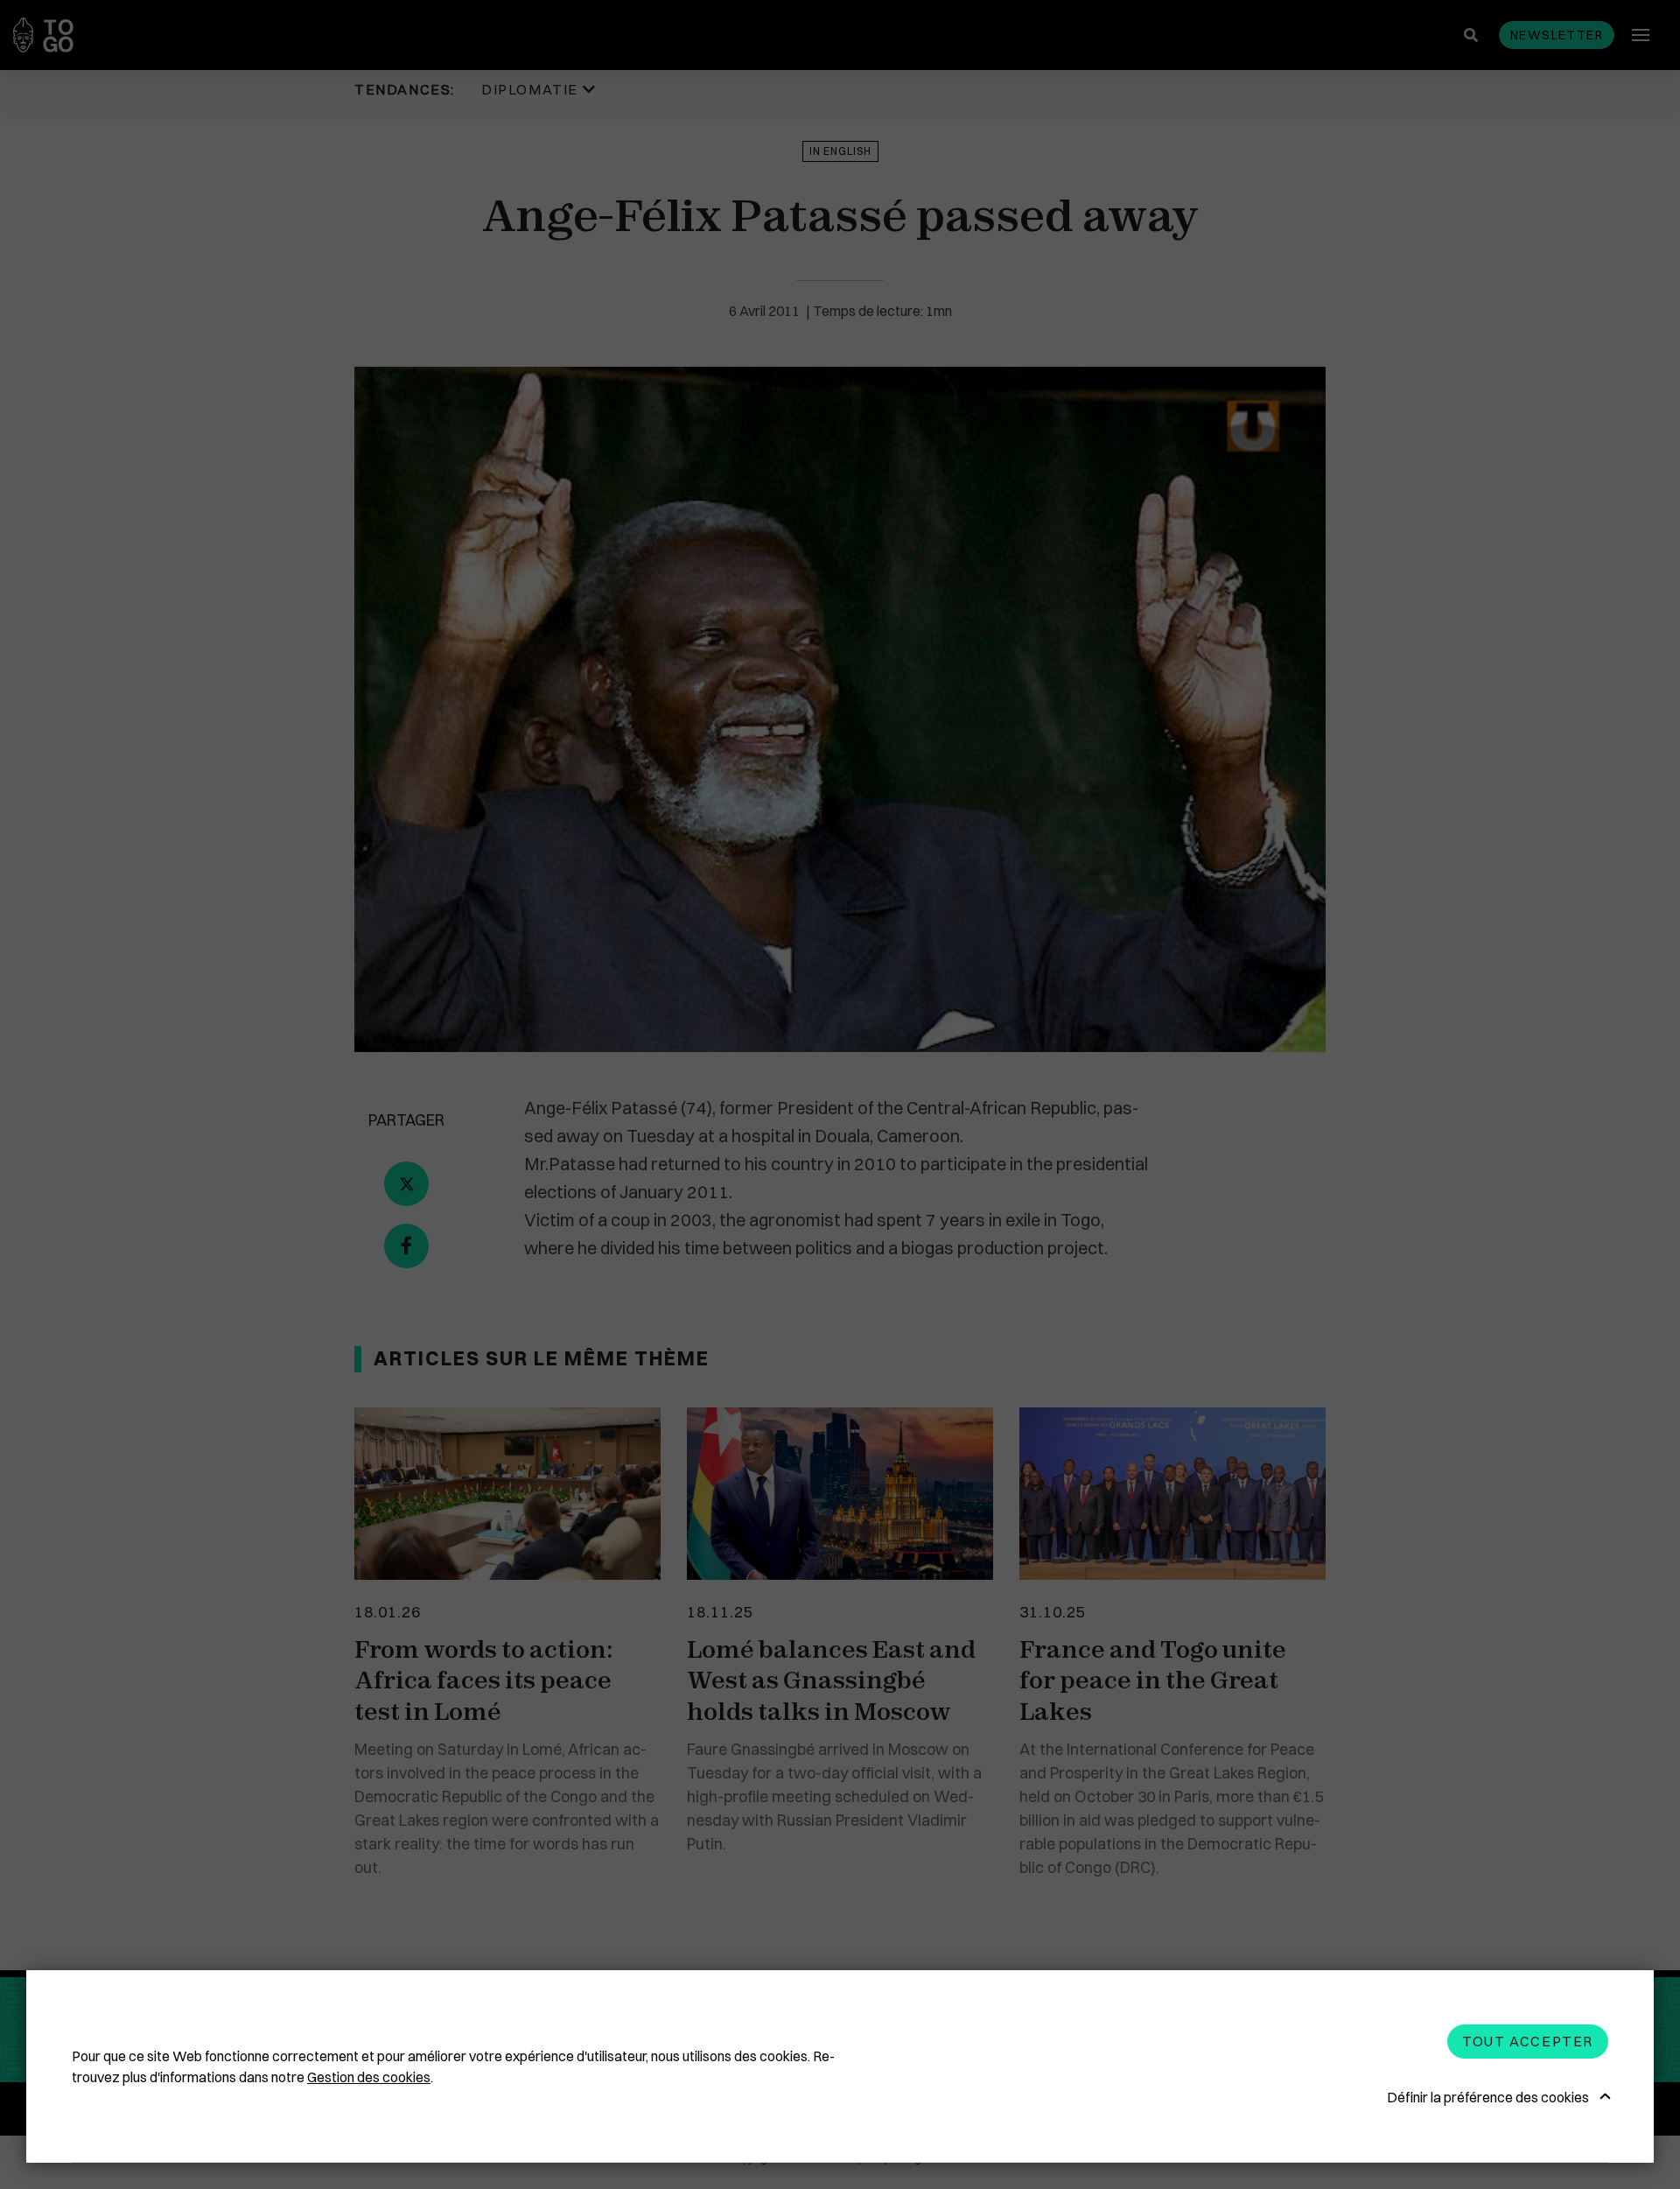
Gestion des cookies (369, 2077)
